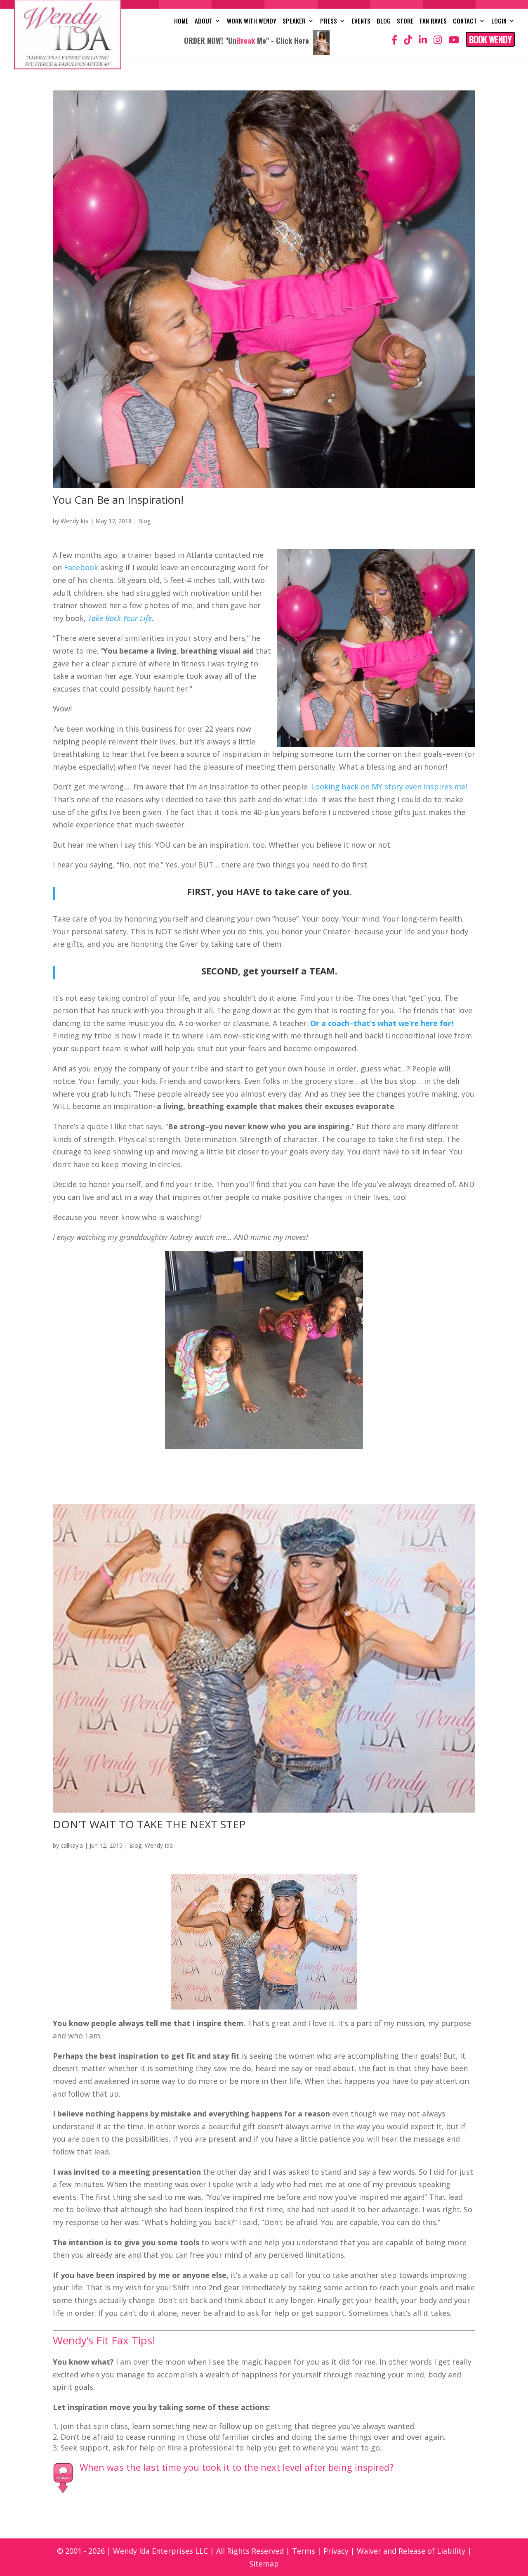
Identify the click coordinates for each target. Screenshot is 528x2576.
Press (329, 21)
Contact (465, 21)
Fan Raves (433, 21)
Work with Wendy (252, 21)
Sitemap (264, 2564)
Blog (384, 21)
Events (361, 21)
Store (405, 21)
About (204, 21)
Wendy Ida (75, 521)
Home (181, 21)
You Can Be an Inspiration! (118, 500)
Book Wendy (490, 39)
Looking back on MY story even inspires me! (389, 787)
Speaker (294, 21)
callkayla (72, 1845)
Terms (304, 2551)
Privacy (336, 2551)
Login (499, 21)
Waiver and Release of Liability (411, 2551)
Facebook (81, 567)
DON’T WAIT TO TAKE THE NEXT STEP (149, 1824)
